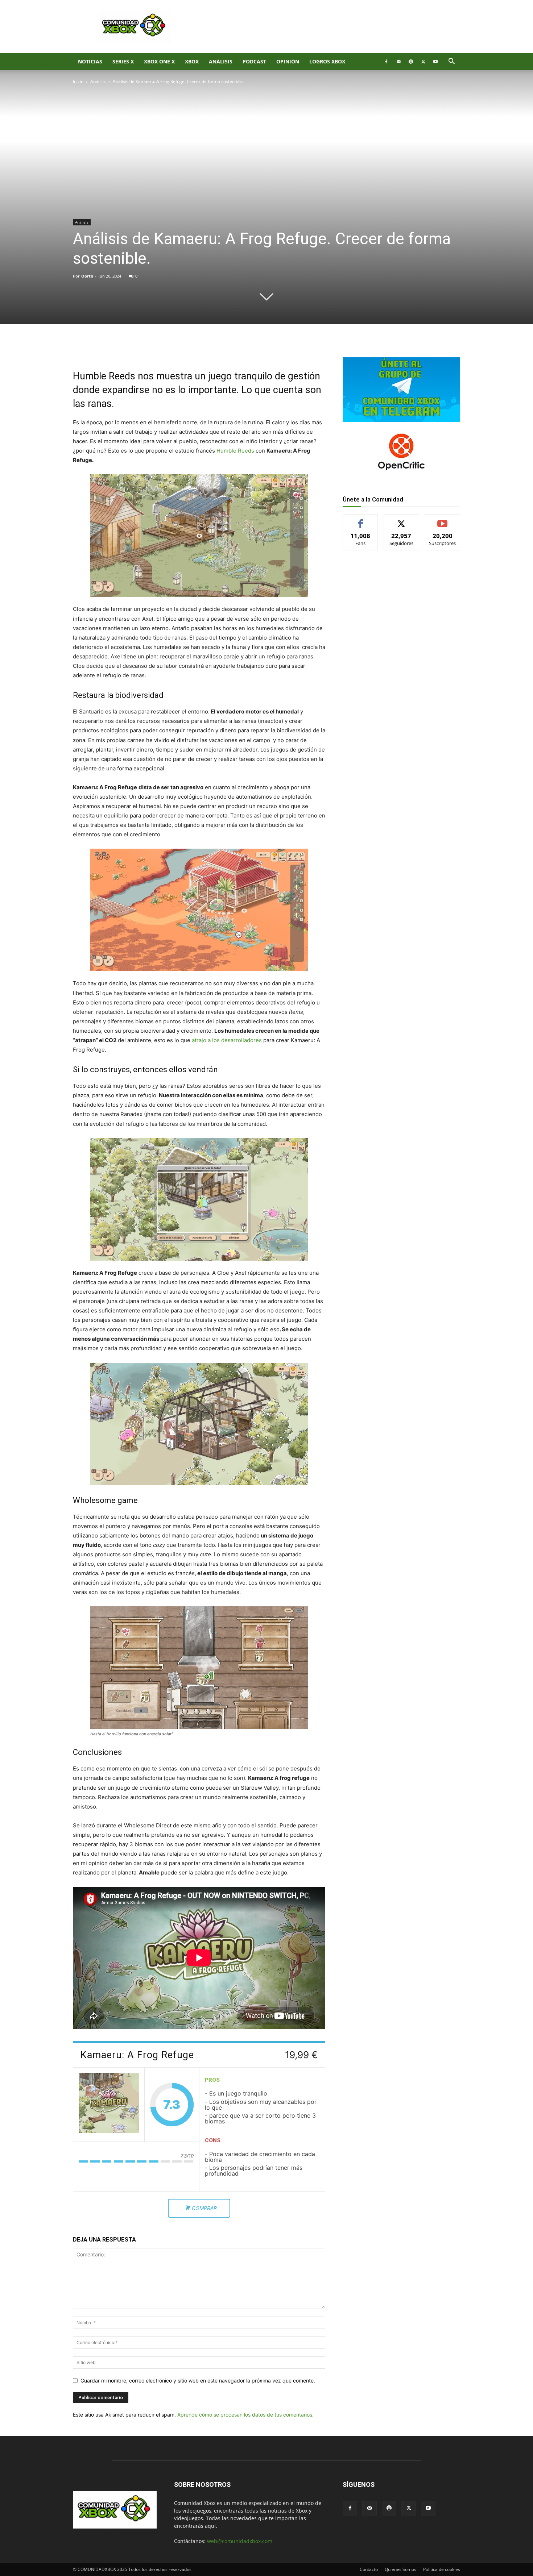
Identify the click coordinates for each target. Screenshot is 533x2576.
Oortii (87, 276)
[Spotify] (411, 62)
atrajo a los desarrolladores (227, 1040)
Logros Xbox (327, 61)
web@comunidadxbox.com (240, 2541)
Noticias (90, 61)
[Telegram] (174, 349)
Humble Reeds (235, 451)
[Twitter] (423, 62)
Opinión (288, 61)
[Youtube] (435, 62)
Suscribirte (443, 520)
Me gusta (361, 520)
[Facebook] (386, 62)
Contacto (369, 2569)
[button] (451, 62)
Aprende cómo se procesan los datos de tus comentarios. (245, 2415)
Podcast (254, 61)
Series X (123, 61)
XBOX (192, 61)
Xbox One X (159, 61)
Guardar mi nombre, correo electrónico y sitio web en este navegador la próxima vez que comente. (198, 2381)
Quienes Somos (400, 2569)
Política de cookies (442, 2569)
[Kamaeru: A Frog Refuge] (109, 2105)
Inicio (78, 81)
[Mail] (398, 62)
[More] (191, 349)
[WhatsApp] (158, 349)
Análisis (221, 61)
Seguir (402, 520)
